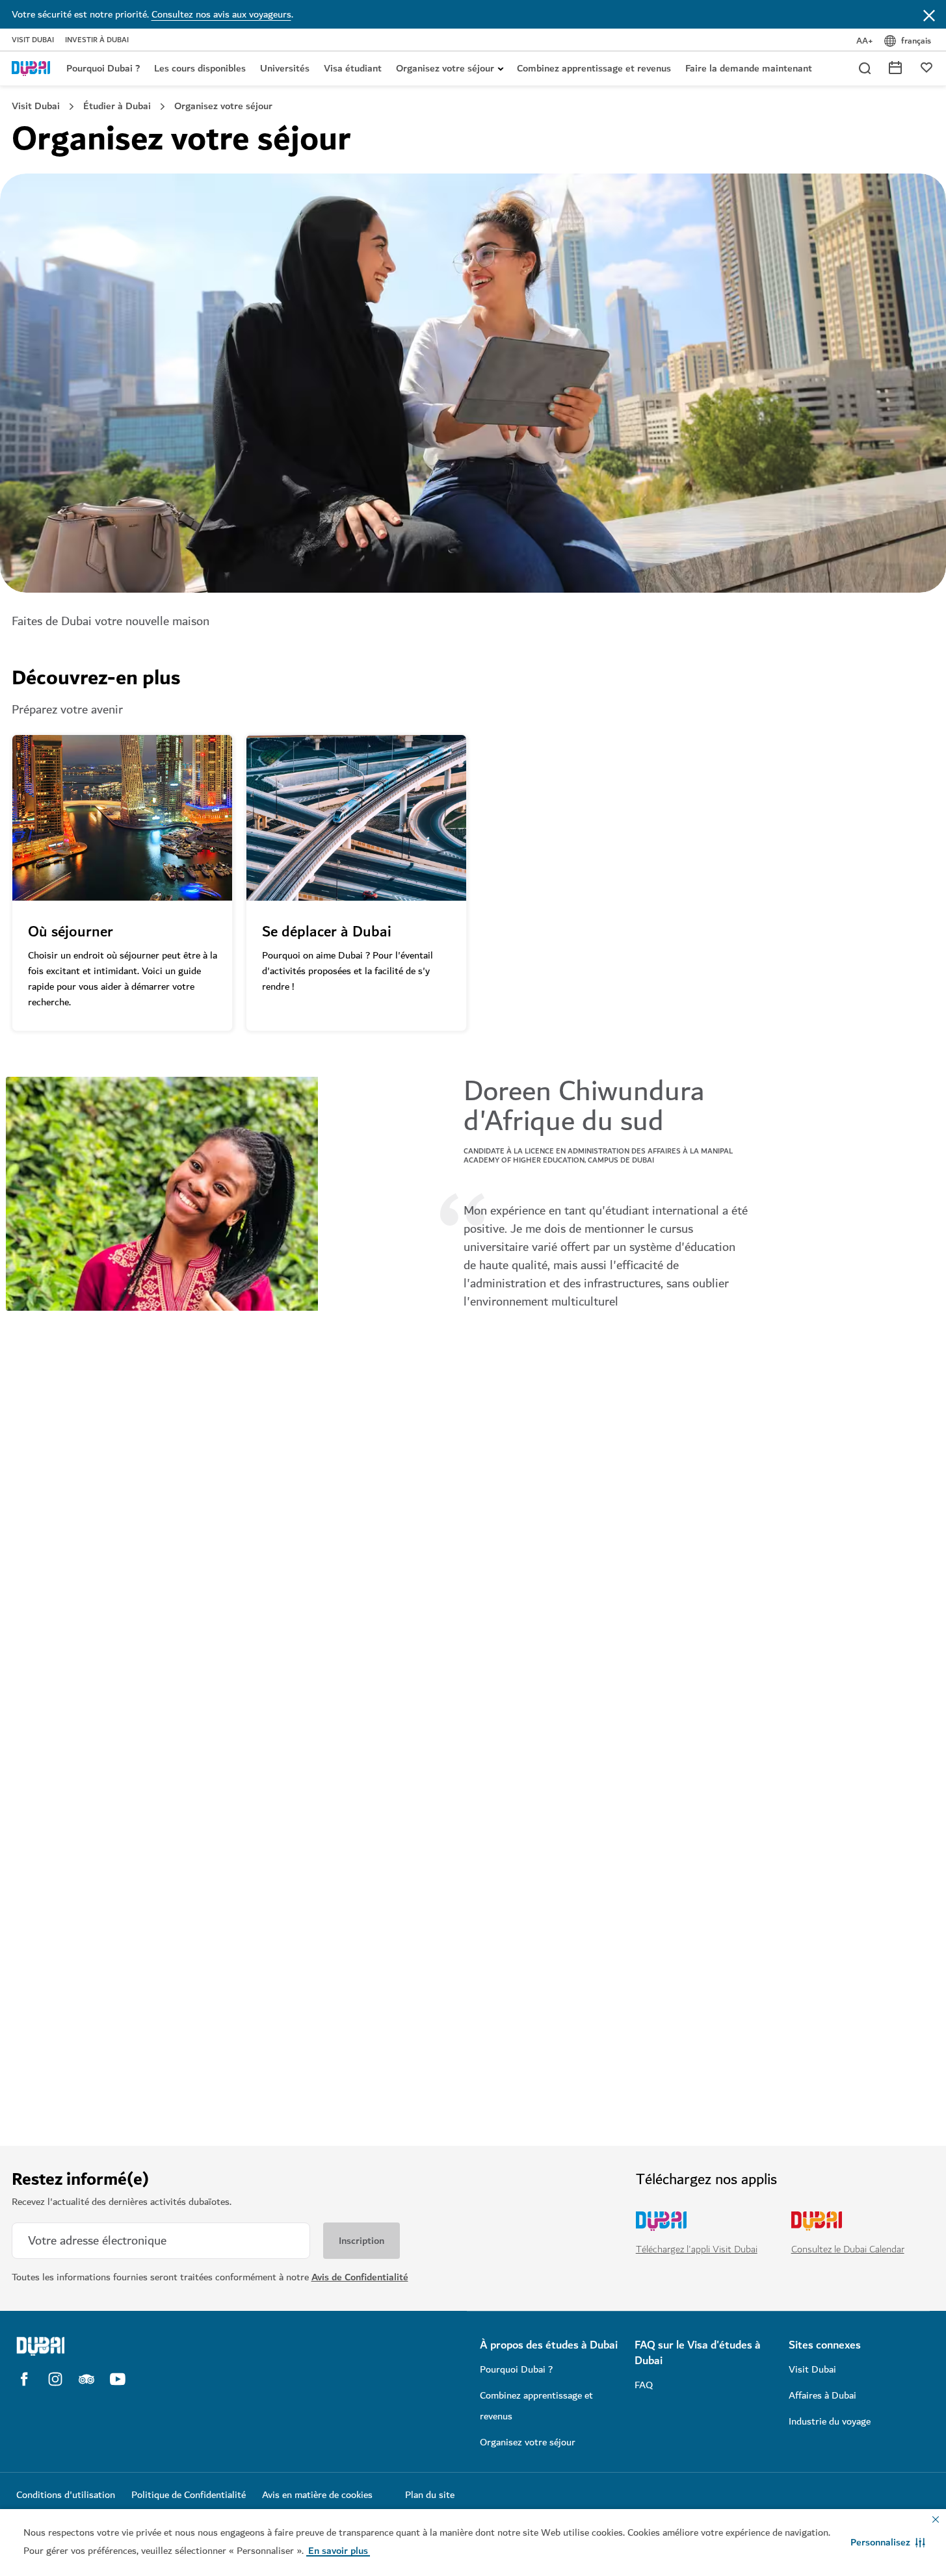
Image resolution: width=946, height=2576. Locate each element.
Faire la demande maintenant (749, 68)
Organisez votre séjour (445, 68)
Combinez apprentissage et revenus (594, 68)
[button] (888, 2542)
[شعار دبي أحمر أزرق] (31, 68)
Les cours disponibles (200, 68)
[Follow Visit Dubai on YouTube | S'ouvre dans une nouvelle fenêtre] (118, 2379)
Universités (285, 68)
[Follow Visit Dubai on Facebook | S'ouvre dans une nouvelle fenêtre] (24, 2379)
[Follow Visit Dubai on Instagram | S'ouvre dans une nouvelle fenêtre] (55, 2379)
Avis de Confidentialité (360, 2277)
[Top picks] (926, 67)
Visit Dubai (33, 40)
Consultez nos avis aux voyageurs (221, 14)
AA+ (865, 41)
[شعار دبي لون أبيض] (125, 2346)
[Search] (864, 68)
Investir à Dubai (97, 40)
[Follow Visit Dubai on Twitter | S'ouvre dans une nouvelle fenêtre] (86, 2379)
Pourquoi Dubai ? (103, 68)
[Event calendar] (895, 67)
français (916, 41)
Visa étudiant (353, 68)
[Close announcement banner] (929, 14)
